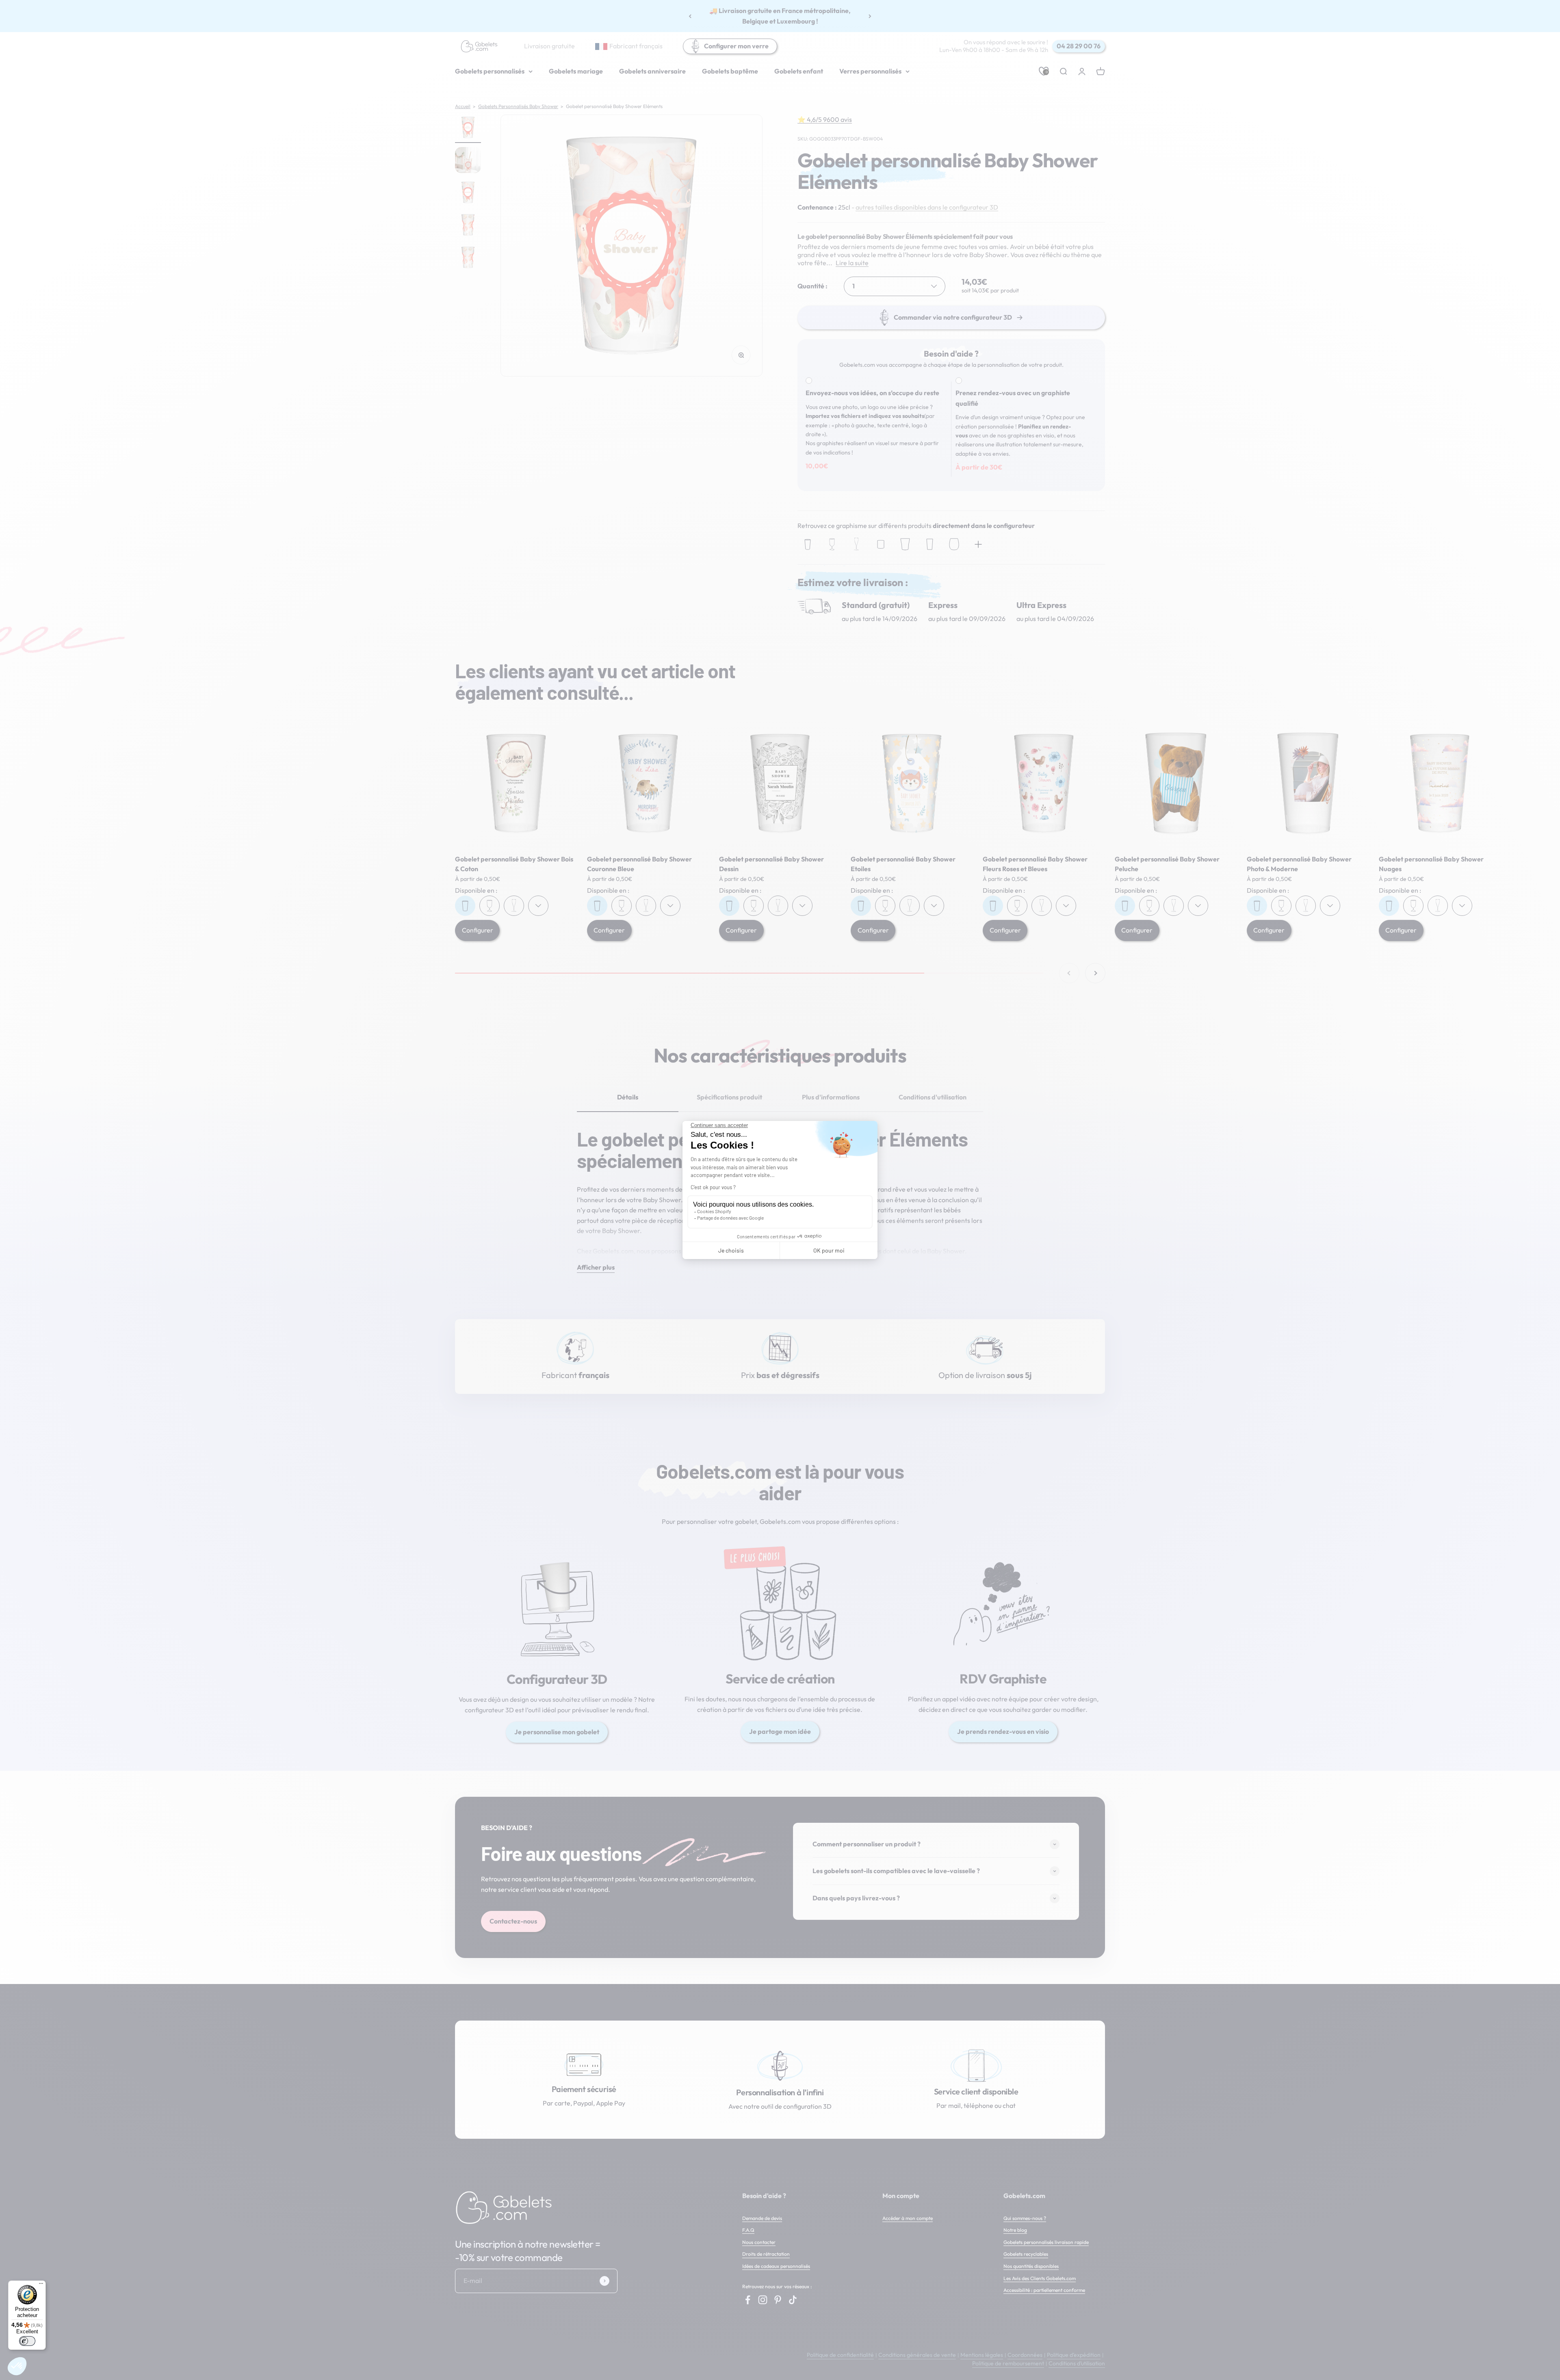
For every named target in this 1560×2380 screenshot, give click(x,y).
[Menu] (41, 2285)
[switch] (27, 2341)
